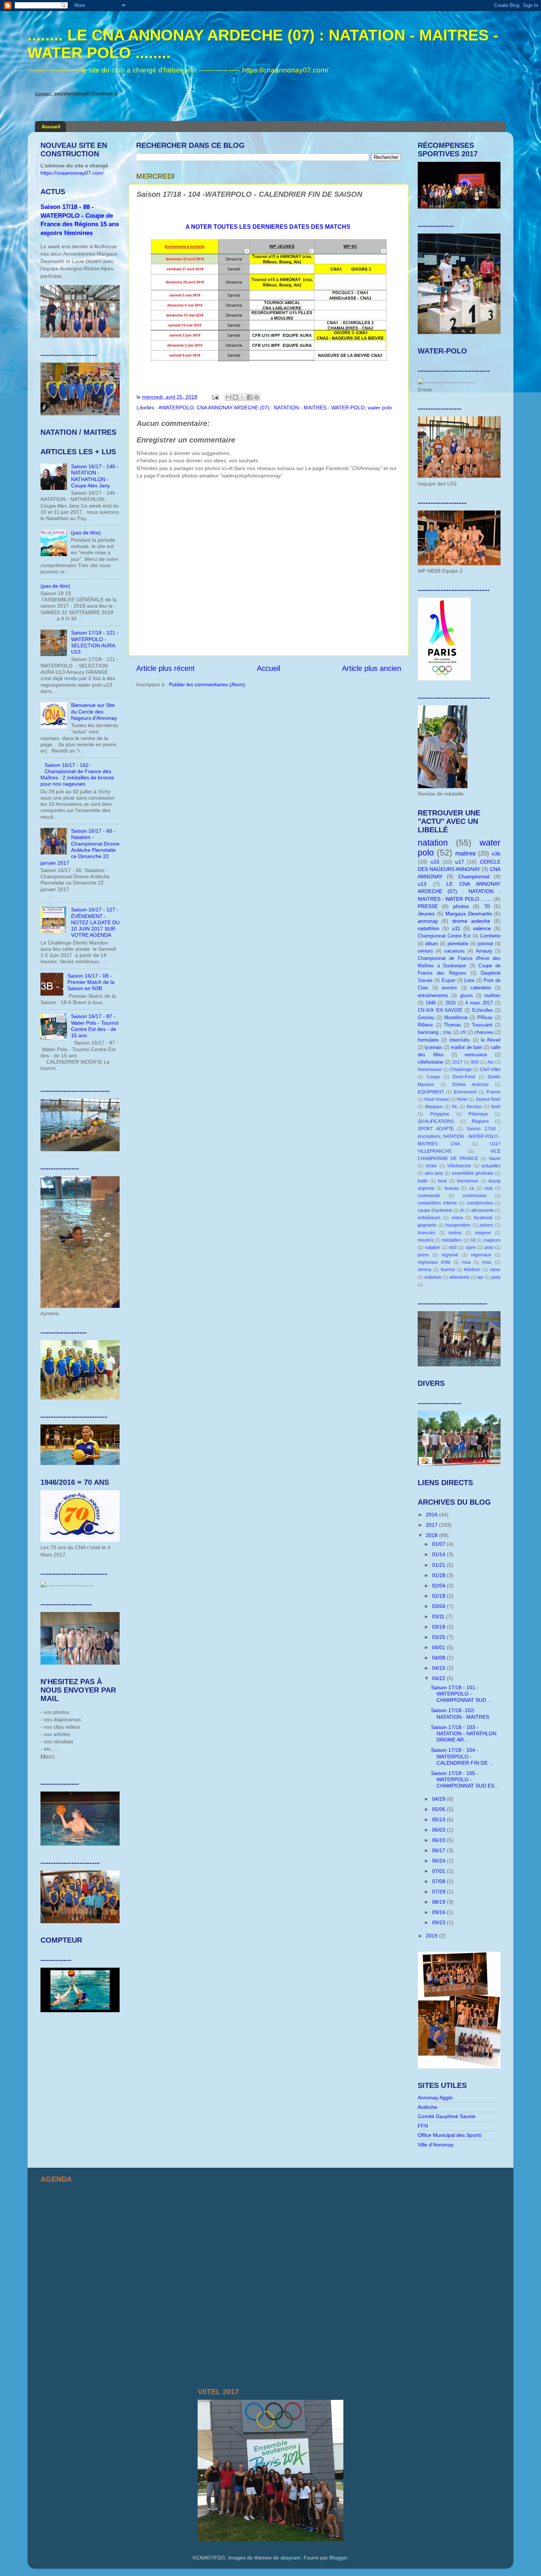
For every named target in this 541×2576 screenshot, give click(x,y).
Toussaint (482, 1025)
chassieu (484, 1032)
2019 (432, 1936)
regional (450, 1255)
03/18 (439, 1627)
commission (475, 1196)
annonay (428, 921)
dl (462, 1210)
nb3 (453, 1248)
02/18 (439, 1596)
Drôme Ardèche (471, 1085)
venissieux (476, 1055)
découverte (483, 1210)
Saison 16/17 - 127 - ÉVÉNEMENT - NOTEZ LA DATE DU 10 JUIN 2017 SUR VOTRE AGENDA (95, 922)
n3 (473, 1240)
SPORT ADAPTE (436, 1129)
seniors (425, 951)
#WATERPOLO (176, 408)
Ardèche (427, 2107)
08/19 (439, 1902)
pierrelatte (458, 944)
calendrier (481, 988)
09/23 (439, 1922)
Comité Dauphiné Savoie (447, 2116)
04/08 (439, 1658)
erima (457, 1218)
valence (482, 928)
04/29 (439, 1799)
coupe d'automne (435, 1210)
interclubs (460, 1040)
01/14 (439, 1554)
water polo (380, 408)
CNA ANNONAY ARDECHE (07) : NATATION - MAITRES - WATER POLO (281, 408)
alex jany (434, 1173)
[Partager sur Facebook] (250, 397)
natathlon (429, 928)
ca (472, 1188)
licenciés (427, 1233)
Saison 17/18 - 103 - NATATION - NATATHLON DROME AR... (464, 1734)
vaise (495, 1270)
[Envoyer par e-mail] (229, 397)
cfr (463, 1032)
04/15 (439, 1668)
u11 (456, 928)
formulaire (428, 1040)
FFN (423, 2126)
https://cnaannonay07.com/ (72, 173)
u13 (422, 884)
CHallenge (461, 1070)
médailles (452, 1240)
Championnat (474, 876)
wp (480, 1277)
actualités (491, 1166)
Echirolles (483, 1010)
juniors (486, 1225)
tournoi (448, 1270)
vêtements (459, 1277)
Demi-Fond (464, 1077)
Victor (431, 1166)
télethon (472, 1270)
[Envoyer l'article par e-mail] (215, 397)
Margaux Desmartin (469, 914)
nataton (433, 1248)
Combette (490, 936)
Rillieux (425, 1025)
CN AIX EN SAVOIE (440, 1010)
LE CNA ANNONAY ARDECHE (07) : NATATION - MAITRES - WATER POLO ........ (459, 891)
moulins (426, 1240)
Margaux (434, 1107)
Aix (490, 1062)
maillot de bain (466, 1047)
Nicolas (474, 1107)
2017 (457, 1062)
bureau (452, 1188)
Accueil (51, 127)
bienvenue (468, 1181)
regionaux (481, 1255)
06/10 (439, 1840)
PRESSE (428, 906)
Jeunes (426, 914)
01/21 (439, 1565)
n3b (496, 854)
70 (487, 906)
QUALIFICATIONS (436, 1121)
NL (455, 1107)
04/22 (439, 1678)
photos (461, 906)
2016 (450, 1003)
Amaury (484, 951)
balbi (423, 1181)
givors (466, 995)
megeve (483, 1233)
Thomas (452, 1025)
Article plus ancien (372, 668)
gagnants (427, 1225)
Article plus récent (165, 668)
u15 (435, 862)
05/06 (439, 1809)
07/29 (439, 1892)
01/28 (439, 1575)
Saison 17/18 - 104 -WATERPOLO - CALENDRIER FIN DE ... (462, 1756)
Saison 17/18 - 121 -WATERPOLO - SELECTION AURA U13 (95, 642)
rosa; (487, 1262)
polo (489, 1248)
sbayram (291, 2558)
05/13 (439, 1819)
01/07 (439, 1544)
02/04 (439, 1586)
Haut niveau (436, 1099)
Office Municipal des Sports (450, 2135)
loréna (455, 1233)
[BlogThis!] (236, 397)
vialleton (433, 1277)
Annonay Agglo (435, 2098)
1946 (431, 1003)
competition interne (437, 1203)
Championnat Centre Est (444, 936)
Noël (496, 1107)
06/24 (439, 1861)
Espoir (448, 980)
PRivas (485, 1017)
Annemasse (430, 1070)
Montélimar (456, 1017)
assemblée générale (473, 1173)
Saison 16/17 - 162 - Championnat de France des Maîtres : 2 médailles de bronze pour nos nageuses (77, 775)
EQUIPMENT (431, 1092)
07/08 (439, 1881)
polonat (485, 944)
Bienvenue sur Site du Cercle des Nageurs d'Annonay (94, 711)
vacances (455, 951)
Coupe (433, 1077)
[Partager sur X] (243, 397)
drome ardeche (471, 921)
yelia (496, 1277)
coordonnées (480, 1203)
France (494, 1092)
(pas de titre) (86, 533)
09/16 (439, 1912)
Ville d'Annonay (436, 2145)
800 (475, 1062)
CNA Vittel (490, 1070)
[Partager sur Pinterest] (257, 397)
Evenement (465, 1092)
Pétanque (478, 1114)
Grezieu (426, 1017)
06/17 (439, 1850)
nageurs (492, 1240)
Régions (480, 1121)
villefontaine (430, 1062)
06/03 (439, 1830)
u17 (460, 862)
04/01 (439, 1647)
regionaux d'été (434, 1262)
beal (442, 1181)
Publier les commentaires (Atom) (207, 684)
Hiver (462, 1099)
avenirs (449, 988)
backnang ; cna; (435, 1032)
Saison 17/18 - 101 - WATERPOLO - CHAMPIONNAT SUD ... (462, 1694)
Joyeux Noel (488, 1099)
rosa (466, 1262)
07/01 (439, 1871)
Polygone (440, 1114)
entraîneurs (429, 1218)
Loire (469, 980)
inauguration (458, 1225)
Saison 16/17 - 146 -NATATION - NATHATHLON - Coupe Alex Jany (95, 476)
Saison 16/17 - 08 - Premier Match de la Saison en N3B (91, 982)
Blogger (338, 2558)
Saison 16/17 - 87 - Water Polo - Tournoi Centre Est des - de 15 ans (95, 1026)
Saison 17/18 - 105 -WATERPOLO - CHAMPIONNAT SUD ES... (465, 1780)
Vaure (495, 1159)
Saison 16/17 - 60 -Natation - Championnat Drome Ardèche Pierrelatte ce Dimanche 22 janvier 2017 (80, 847)
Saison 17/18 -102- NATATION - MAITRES (460, 1713)
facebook (483, 1218)
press (423, 1255)
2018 (432, 1535)
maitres (466, 853)
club (489, 1188)
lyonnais (434, 1047)
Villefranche (459, 1166)
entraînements (433, 995)
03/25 (439, 1637)
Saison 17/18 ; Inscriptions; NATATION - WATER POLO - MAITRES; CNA (459, 1136)
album (432, 944)
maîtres (492, 995)
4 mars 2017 (479, 1003)
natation (433, 843)
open (471, 1248)
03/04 (439, 1606)
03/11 (439, 1616)
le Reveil (491, 1040)
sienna (425, 1270)
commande (429, 1196)
